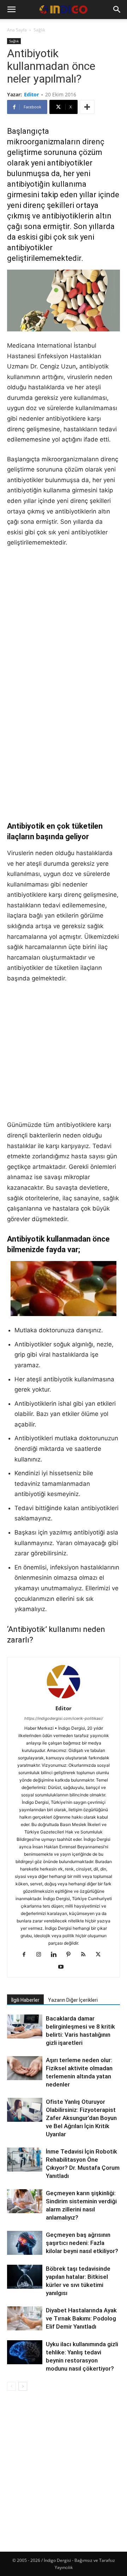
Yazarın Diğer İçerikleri (73, 2000)
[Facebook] (27, 1955)
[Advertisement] (64, 621)
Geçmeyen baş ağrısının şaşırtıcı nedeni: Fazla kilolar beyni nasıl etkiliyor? (82, 2243)
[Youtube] (64, 1967)
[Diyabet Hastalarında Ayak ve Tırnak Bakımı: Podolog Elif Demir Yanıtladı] (25, 2319)
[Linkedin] (56, 1955)
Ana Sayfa (17, 30)
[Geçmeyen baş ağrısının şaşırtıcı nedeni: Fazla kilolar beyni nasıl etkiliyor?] (25, 2243)
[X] (101, 1955)
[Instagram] (41, 1955)
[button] (11, 10)
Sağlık (39, 30)
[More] (87, 107)
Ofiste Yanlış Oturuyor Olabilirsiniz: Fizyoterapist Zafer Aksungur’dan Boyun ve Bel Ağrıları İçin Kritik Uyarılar (81, 2118)
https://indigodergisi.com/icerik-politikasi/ (64, 1718)
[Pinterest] (71, 1955)
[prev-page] (11, 2386)
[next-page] (23, 2386)
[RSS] (86, 1955)
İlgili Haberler (25, 2000)
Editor (31, 94)
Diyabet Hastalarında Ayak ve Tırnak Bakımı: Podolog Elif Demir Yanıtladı (81, 2318)
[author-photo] (64, 1698)
